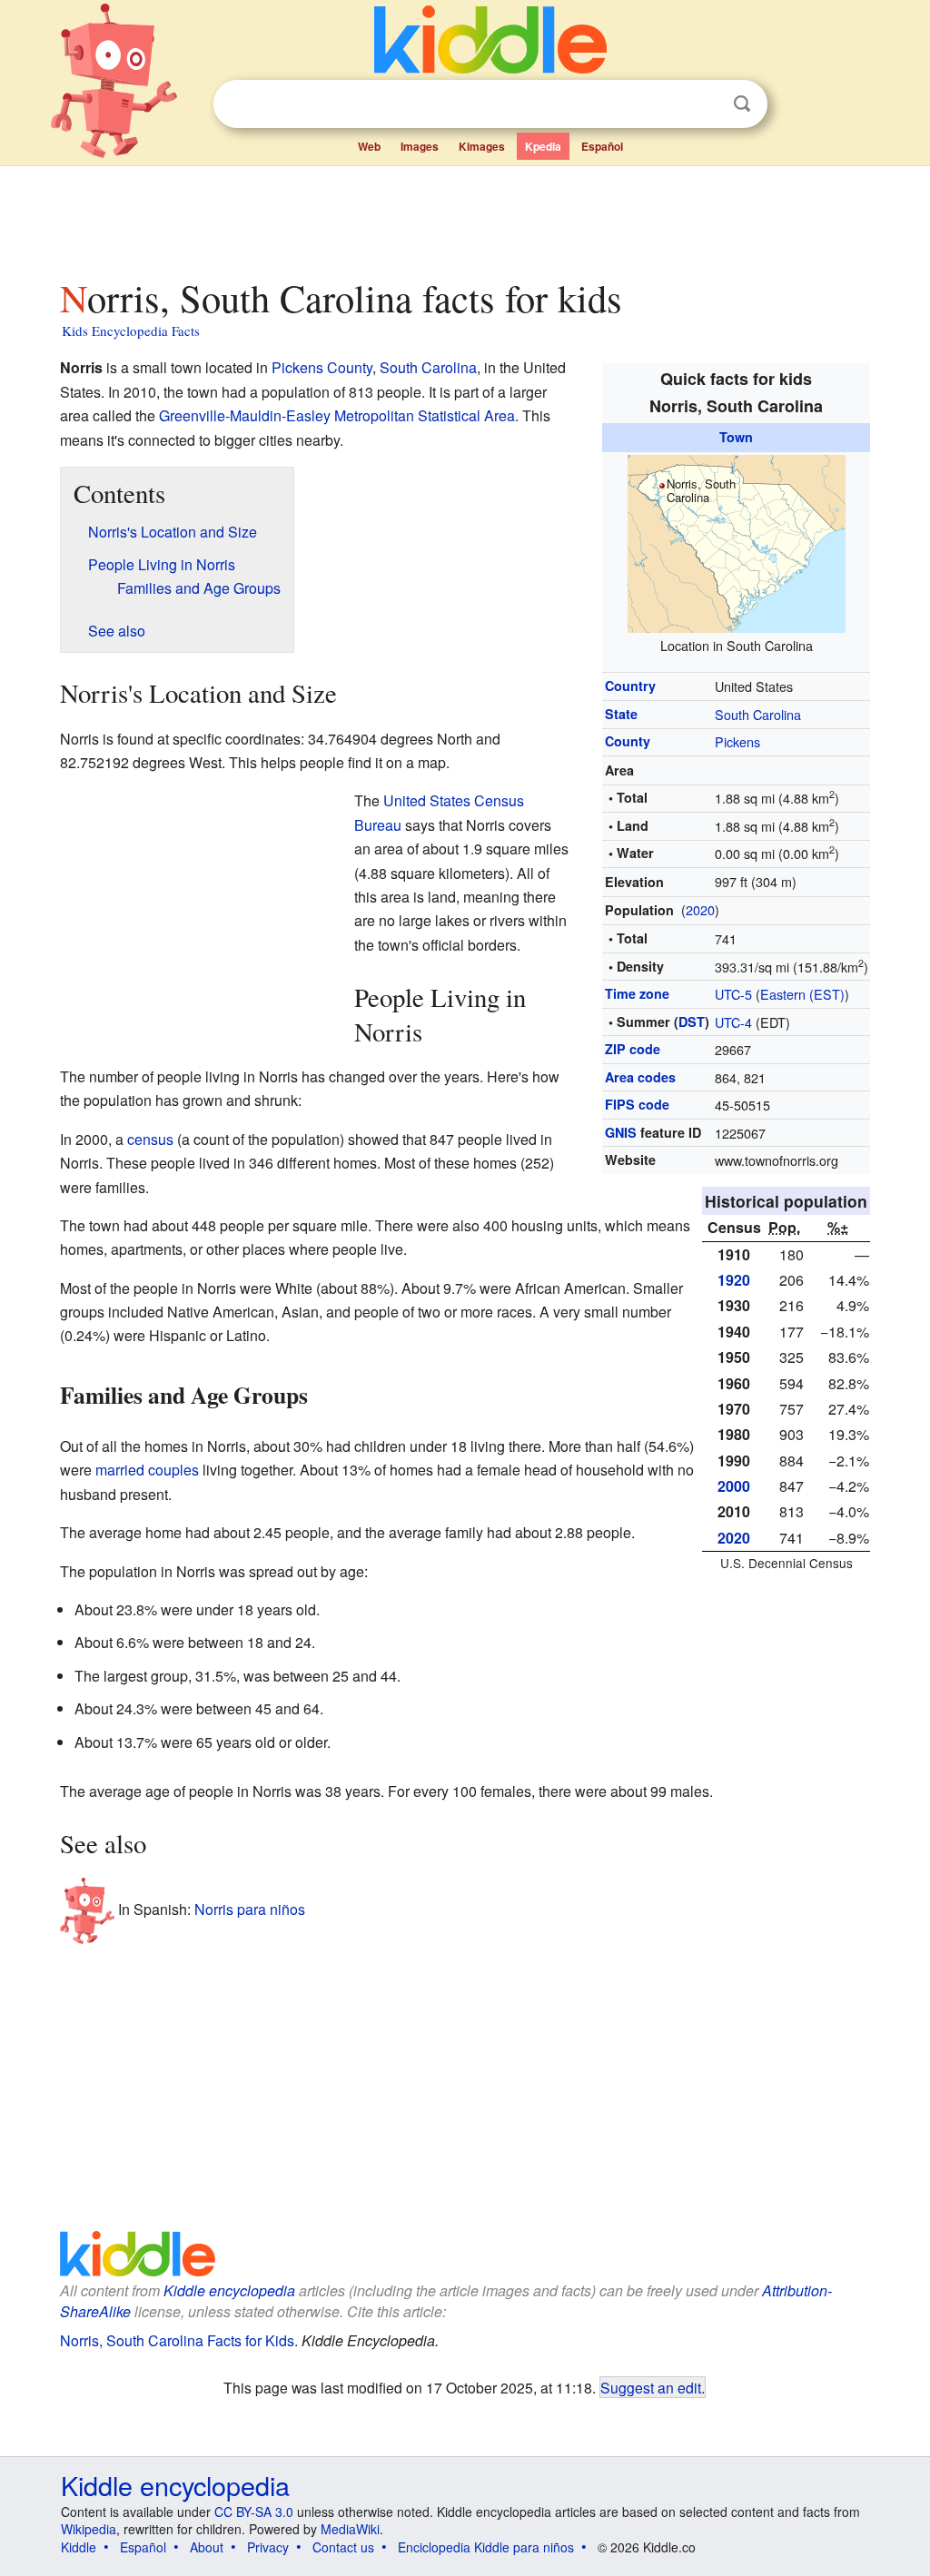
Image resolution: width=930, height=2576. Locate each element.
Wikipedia (89, 2529)
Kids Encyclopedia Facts (131, 331)
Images (420, 146)
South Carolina (758, 714)
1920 (734, 1280)
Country (630, 686)
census (150, 1139)
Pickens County (322, 367)
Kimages (482, 146)
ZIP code (633, 1049)
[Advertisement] (464, 217)
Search (742, 104)
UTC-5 (733, 994)
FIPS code (637, 1104)
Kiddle (79, 2547)
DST (692, 1022)
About (207, 2547)
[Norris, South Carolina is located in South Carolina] (737, 541)
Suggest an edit (651, 2387)
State (621, 714)
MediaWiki (350, 2529)
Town (736, 437)
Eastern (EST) (802, 994)
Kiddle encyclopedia (229, 2290)
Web (369, 146)
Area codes (640, 1077)
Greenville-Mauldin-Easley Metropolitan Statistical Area (337, 415)
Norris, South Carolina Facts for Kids (177, 2340)
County (628, 741)
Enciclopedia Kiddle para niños (486, 2547)
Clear (705, 104)
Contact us (343, 2547)
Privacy (268, 2547)
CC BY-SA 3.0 (254, 2512)
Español (602, 146)
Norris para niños (250, 1908)
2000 (734, 1486)
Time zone (637, 993)
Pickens (737, 741)
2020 (700, 909)
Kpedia (543, 146)
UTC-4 (733, 1022)
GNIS (621, 1132)
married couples (147, 1470)
